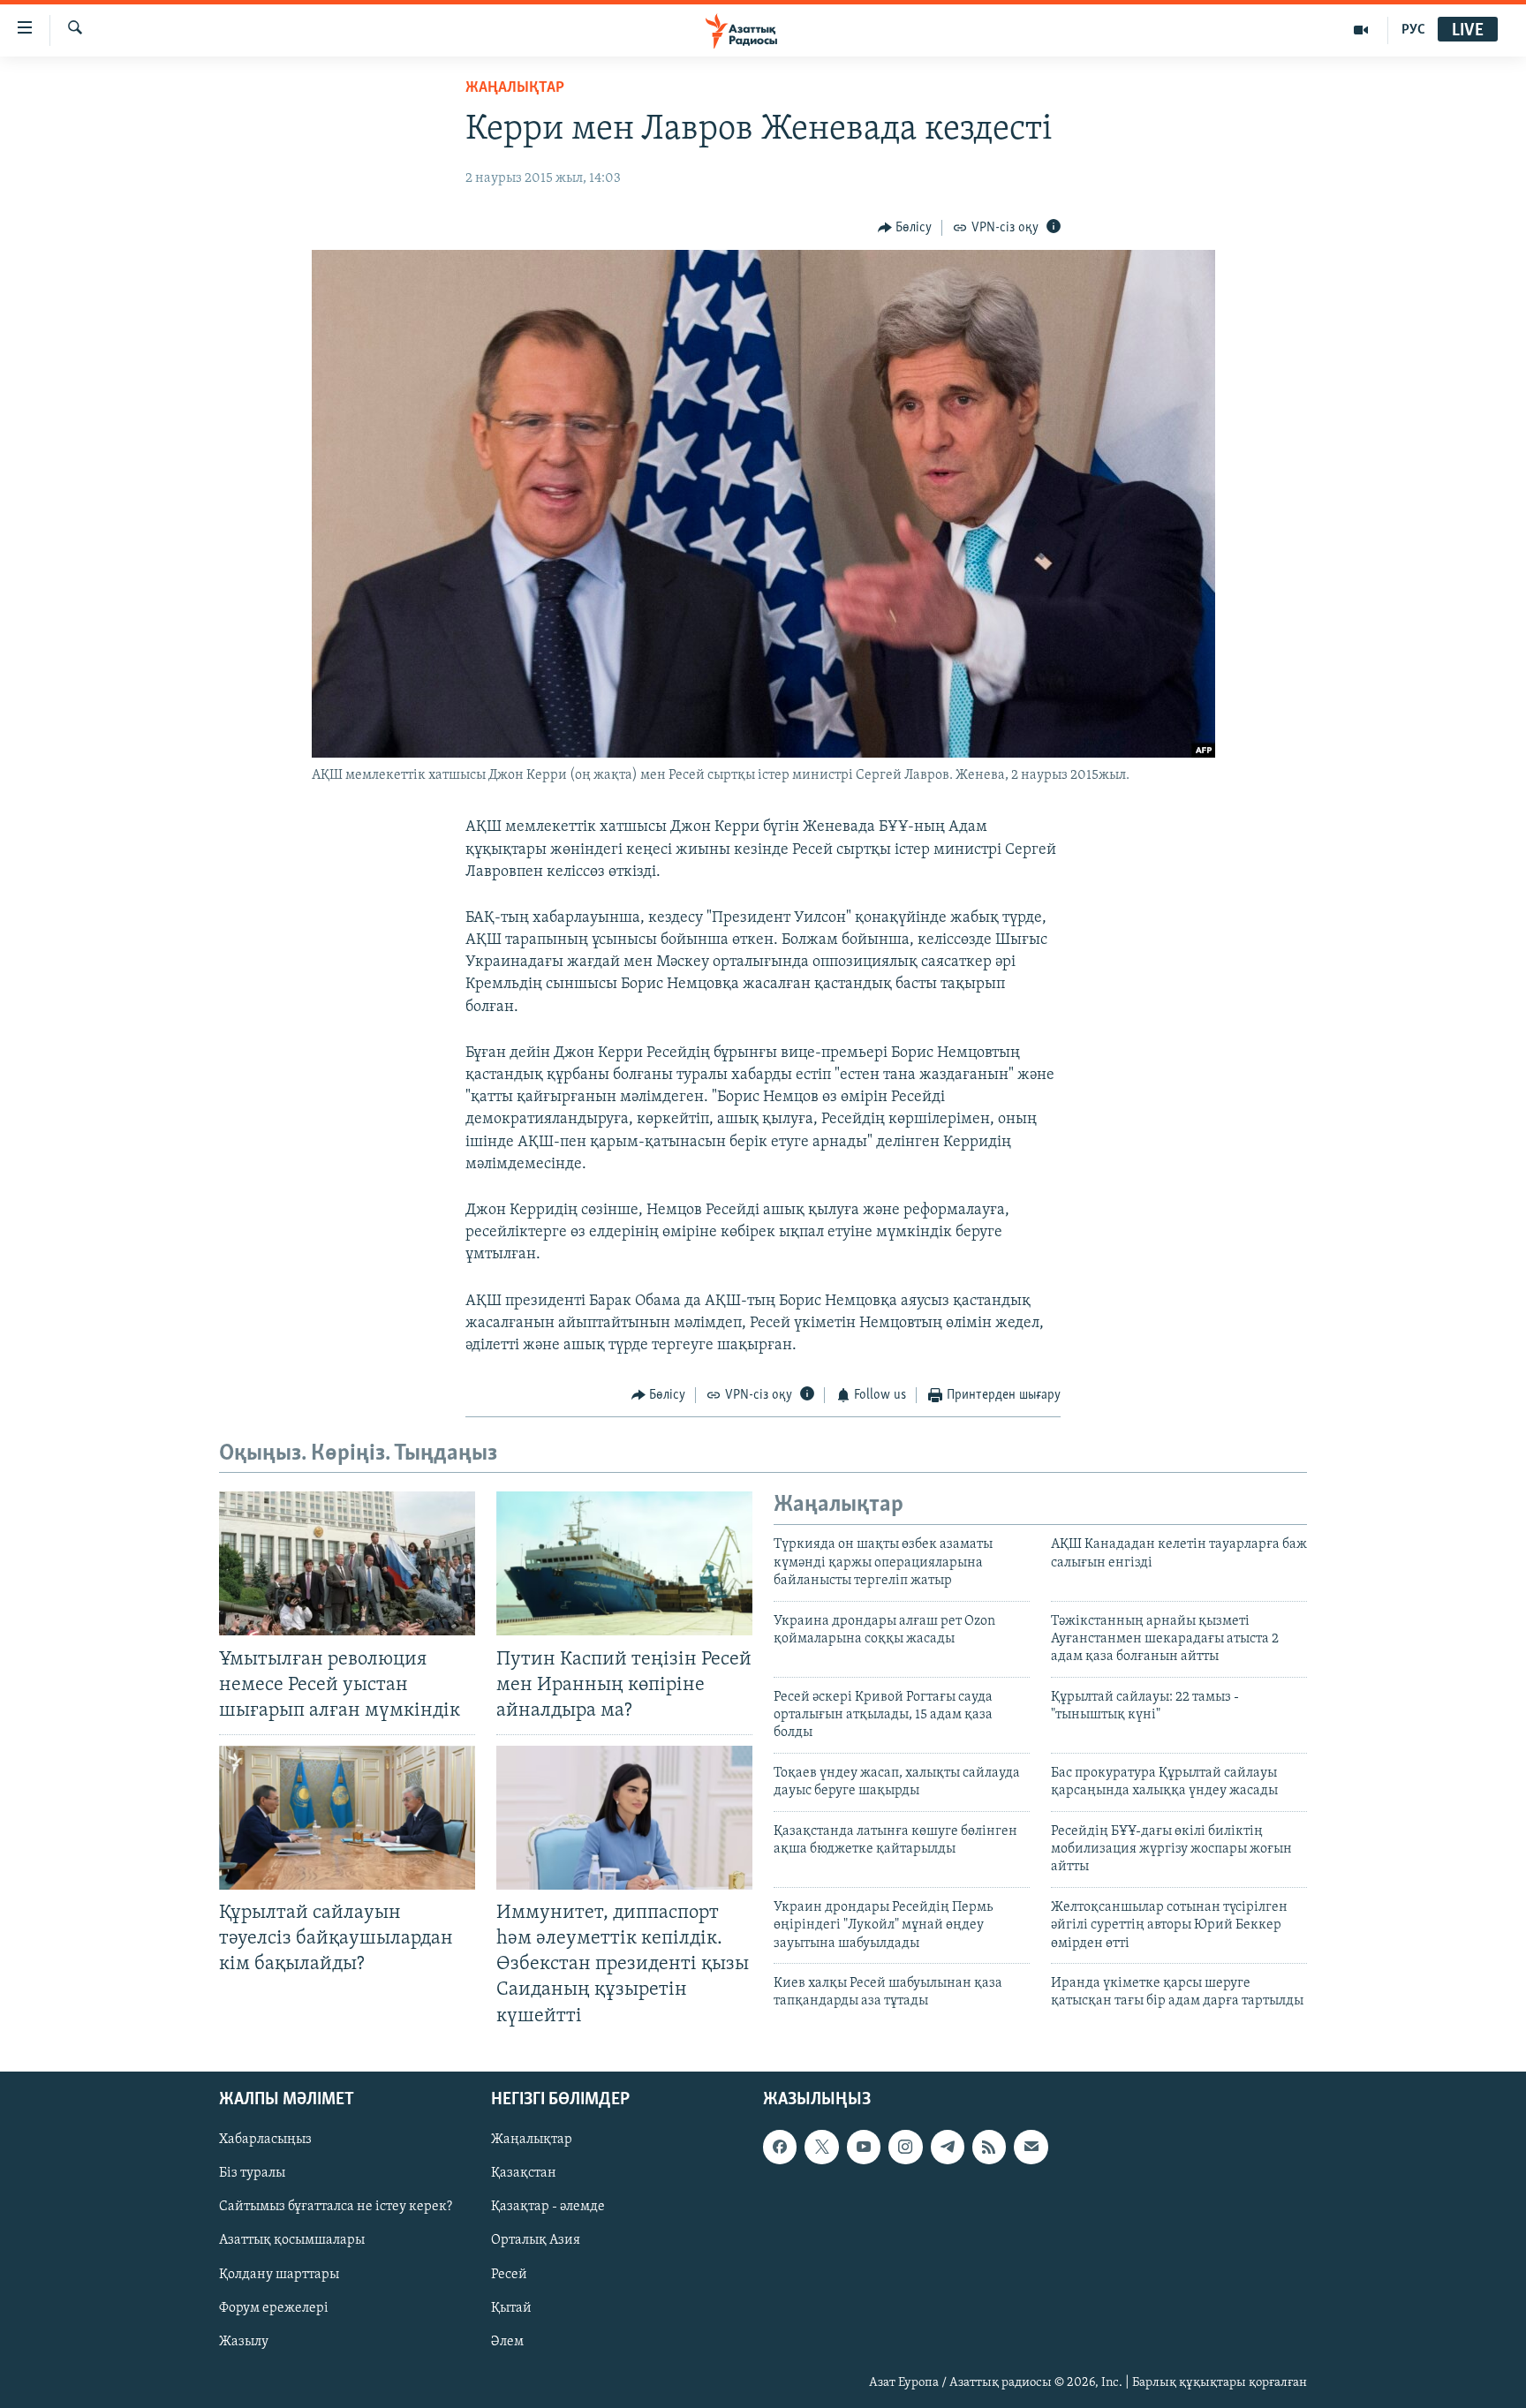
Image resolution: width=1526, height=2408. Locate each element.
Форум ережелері (274, 2307)
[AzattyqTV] (1361, 30)
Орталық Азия (536, 2240)
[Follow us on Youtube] (864, 2147)
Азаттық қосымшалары (292, 2240)
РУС (1413, 30)
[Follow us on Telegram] (948, 2147)
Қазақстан (524, 2173)
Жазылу (244, 2341)
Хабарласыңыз (265, 2140)
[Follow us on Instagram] (905, 2147)
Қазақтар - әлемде (548, 2207)
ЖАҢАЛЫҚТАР (515, 88)
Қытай (511, 2307)
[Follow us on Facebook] (780, 2147)
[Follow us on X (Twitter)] (821, 2147)
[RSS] (989, 2147)
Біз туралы (252, 2173)
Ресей (509, 2274)
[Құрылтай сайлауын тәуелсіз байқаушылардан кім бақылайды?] (347, 1818)
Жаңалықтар (532, 2140)
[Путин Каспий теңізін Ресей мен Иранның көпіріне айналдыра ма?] (624, 1563)
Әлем (507, 2341)
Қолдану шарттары (279, 2274)
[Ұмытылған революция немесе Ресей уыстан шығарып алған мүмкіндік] (347, 1563)
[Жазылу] (1031, 2147)
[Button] (905, 228)
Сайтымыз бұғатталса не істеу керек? (336, 2207)
